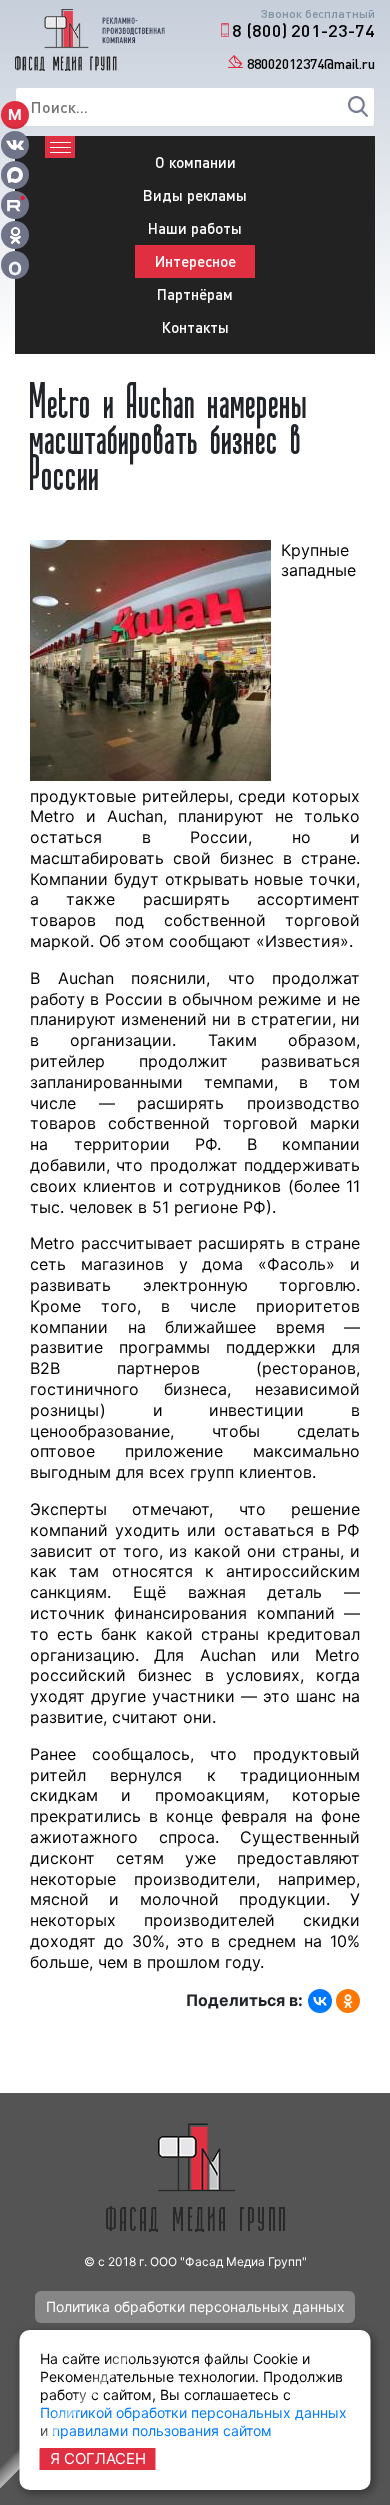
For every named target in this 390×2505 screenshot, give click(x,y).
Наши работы (195, 228)
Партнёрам (195, 294)
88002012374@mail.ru (311, 63)
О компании (195, 162)
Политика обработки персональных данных (195, 2306)
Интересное (195, 261)
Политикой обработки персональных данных (193, 2412)
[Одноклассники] (348, 2001)
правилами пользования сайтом (162, 2430)
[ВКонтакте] (320, 2001)
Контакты (195, 327)
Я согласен (98, 2458)
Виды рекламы (195, 195)
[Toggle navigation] (60, 147)
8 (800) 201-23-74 (303, 30)
